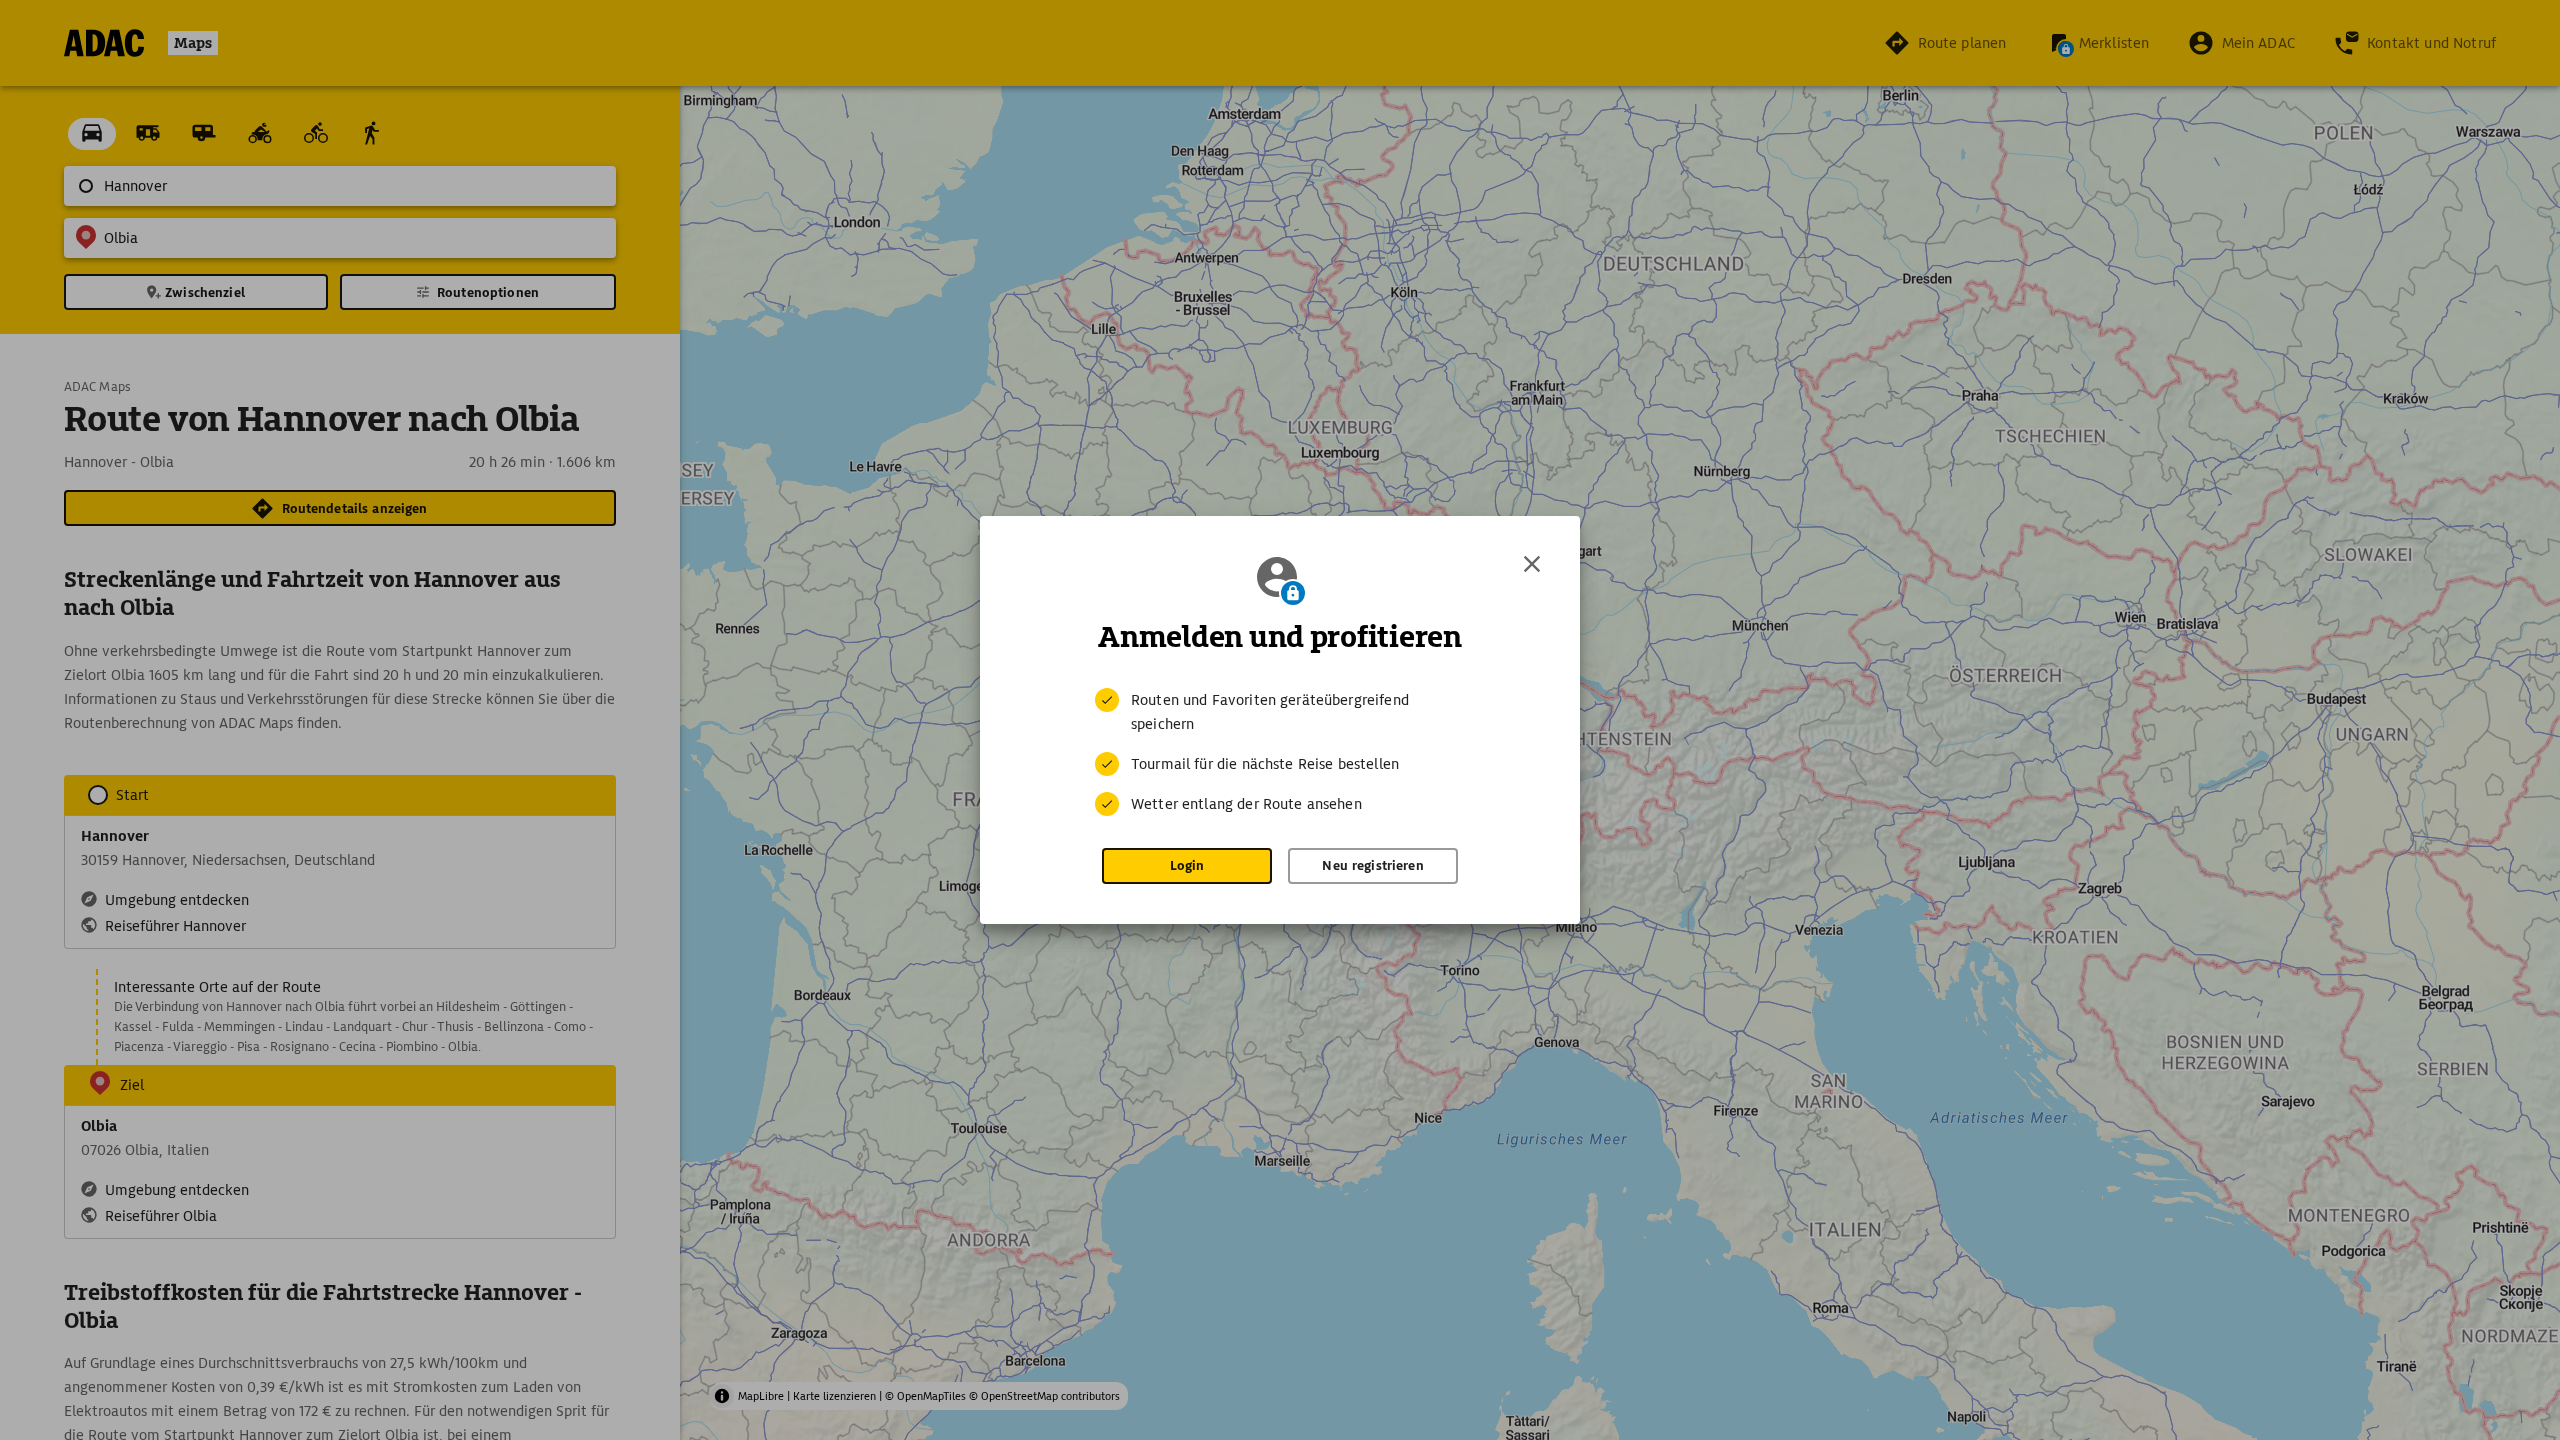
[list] (1280, 752)
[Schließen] (1532, 564)
